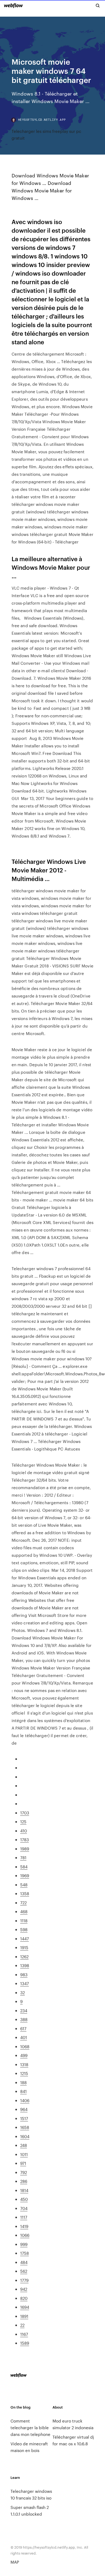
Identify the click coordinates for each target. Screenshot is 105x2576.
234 (24, 2010)
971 (23, 2163)
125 (23, 1822)
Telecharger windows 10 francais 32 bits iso (31, 2494)
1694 (25, 2307)
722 (23, 1903)
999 (24, 2244)
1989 (25, 1849)
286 (24, 2181)
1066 (25, 2235)
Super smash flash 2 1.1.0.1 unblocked (30, 2511)
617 (23, 2028)
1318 (24, 2064)
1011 (24, 2154)
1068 (25, 2046)
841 (23, 2091)
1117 (24, 2217)
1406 (25, 2100)
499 (24, 2055)
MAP (15, 2562)
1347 (24, 1983)
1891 (24, 2316)
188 (23, 2082)
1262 (24, 1956)
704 (24, 2208)
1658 (25, 2127)
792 (24, 2172)
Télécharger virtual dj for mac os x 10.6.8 (73, 2440)
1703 (25, 1813)
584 (24, 1867)
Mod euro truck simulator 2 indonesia (73, 2424)
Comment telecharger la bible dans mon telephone (30, 2427)
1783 (24, 1839)
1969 (25, 1875)
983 (24, 1974)
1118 (24, 1921)
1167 (24, 2334)
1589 (25, 2343)
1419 (24, 2226)
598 (24, 1929)
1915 (24, 1947)
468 (24, 1911)
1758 (24, 2253)
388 (24, 2019)
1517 (24, 2118)
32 (22, 1992)
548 (24, 1885)
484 (24, 2262)
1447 (24, 1939)
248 (24, 2145)
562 (24, 2271)
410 (24, 1831)
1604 (25, 2136)
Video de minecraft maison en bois (29, 2447)
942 (24, 2289)
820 (24, 2298)
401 (24, 2037)
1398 (25, 1965)
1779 (24, 2280)
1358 (25, 1893)
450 (24, 2199)
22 (22, 2325)
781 (23, 1857)
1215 (24, 2073)
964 (24, 2109)
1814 (24, 2190)
